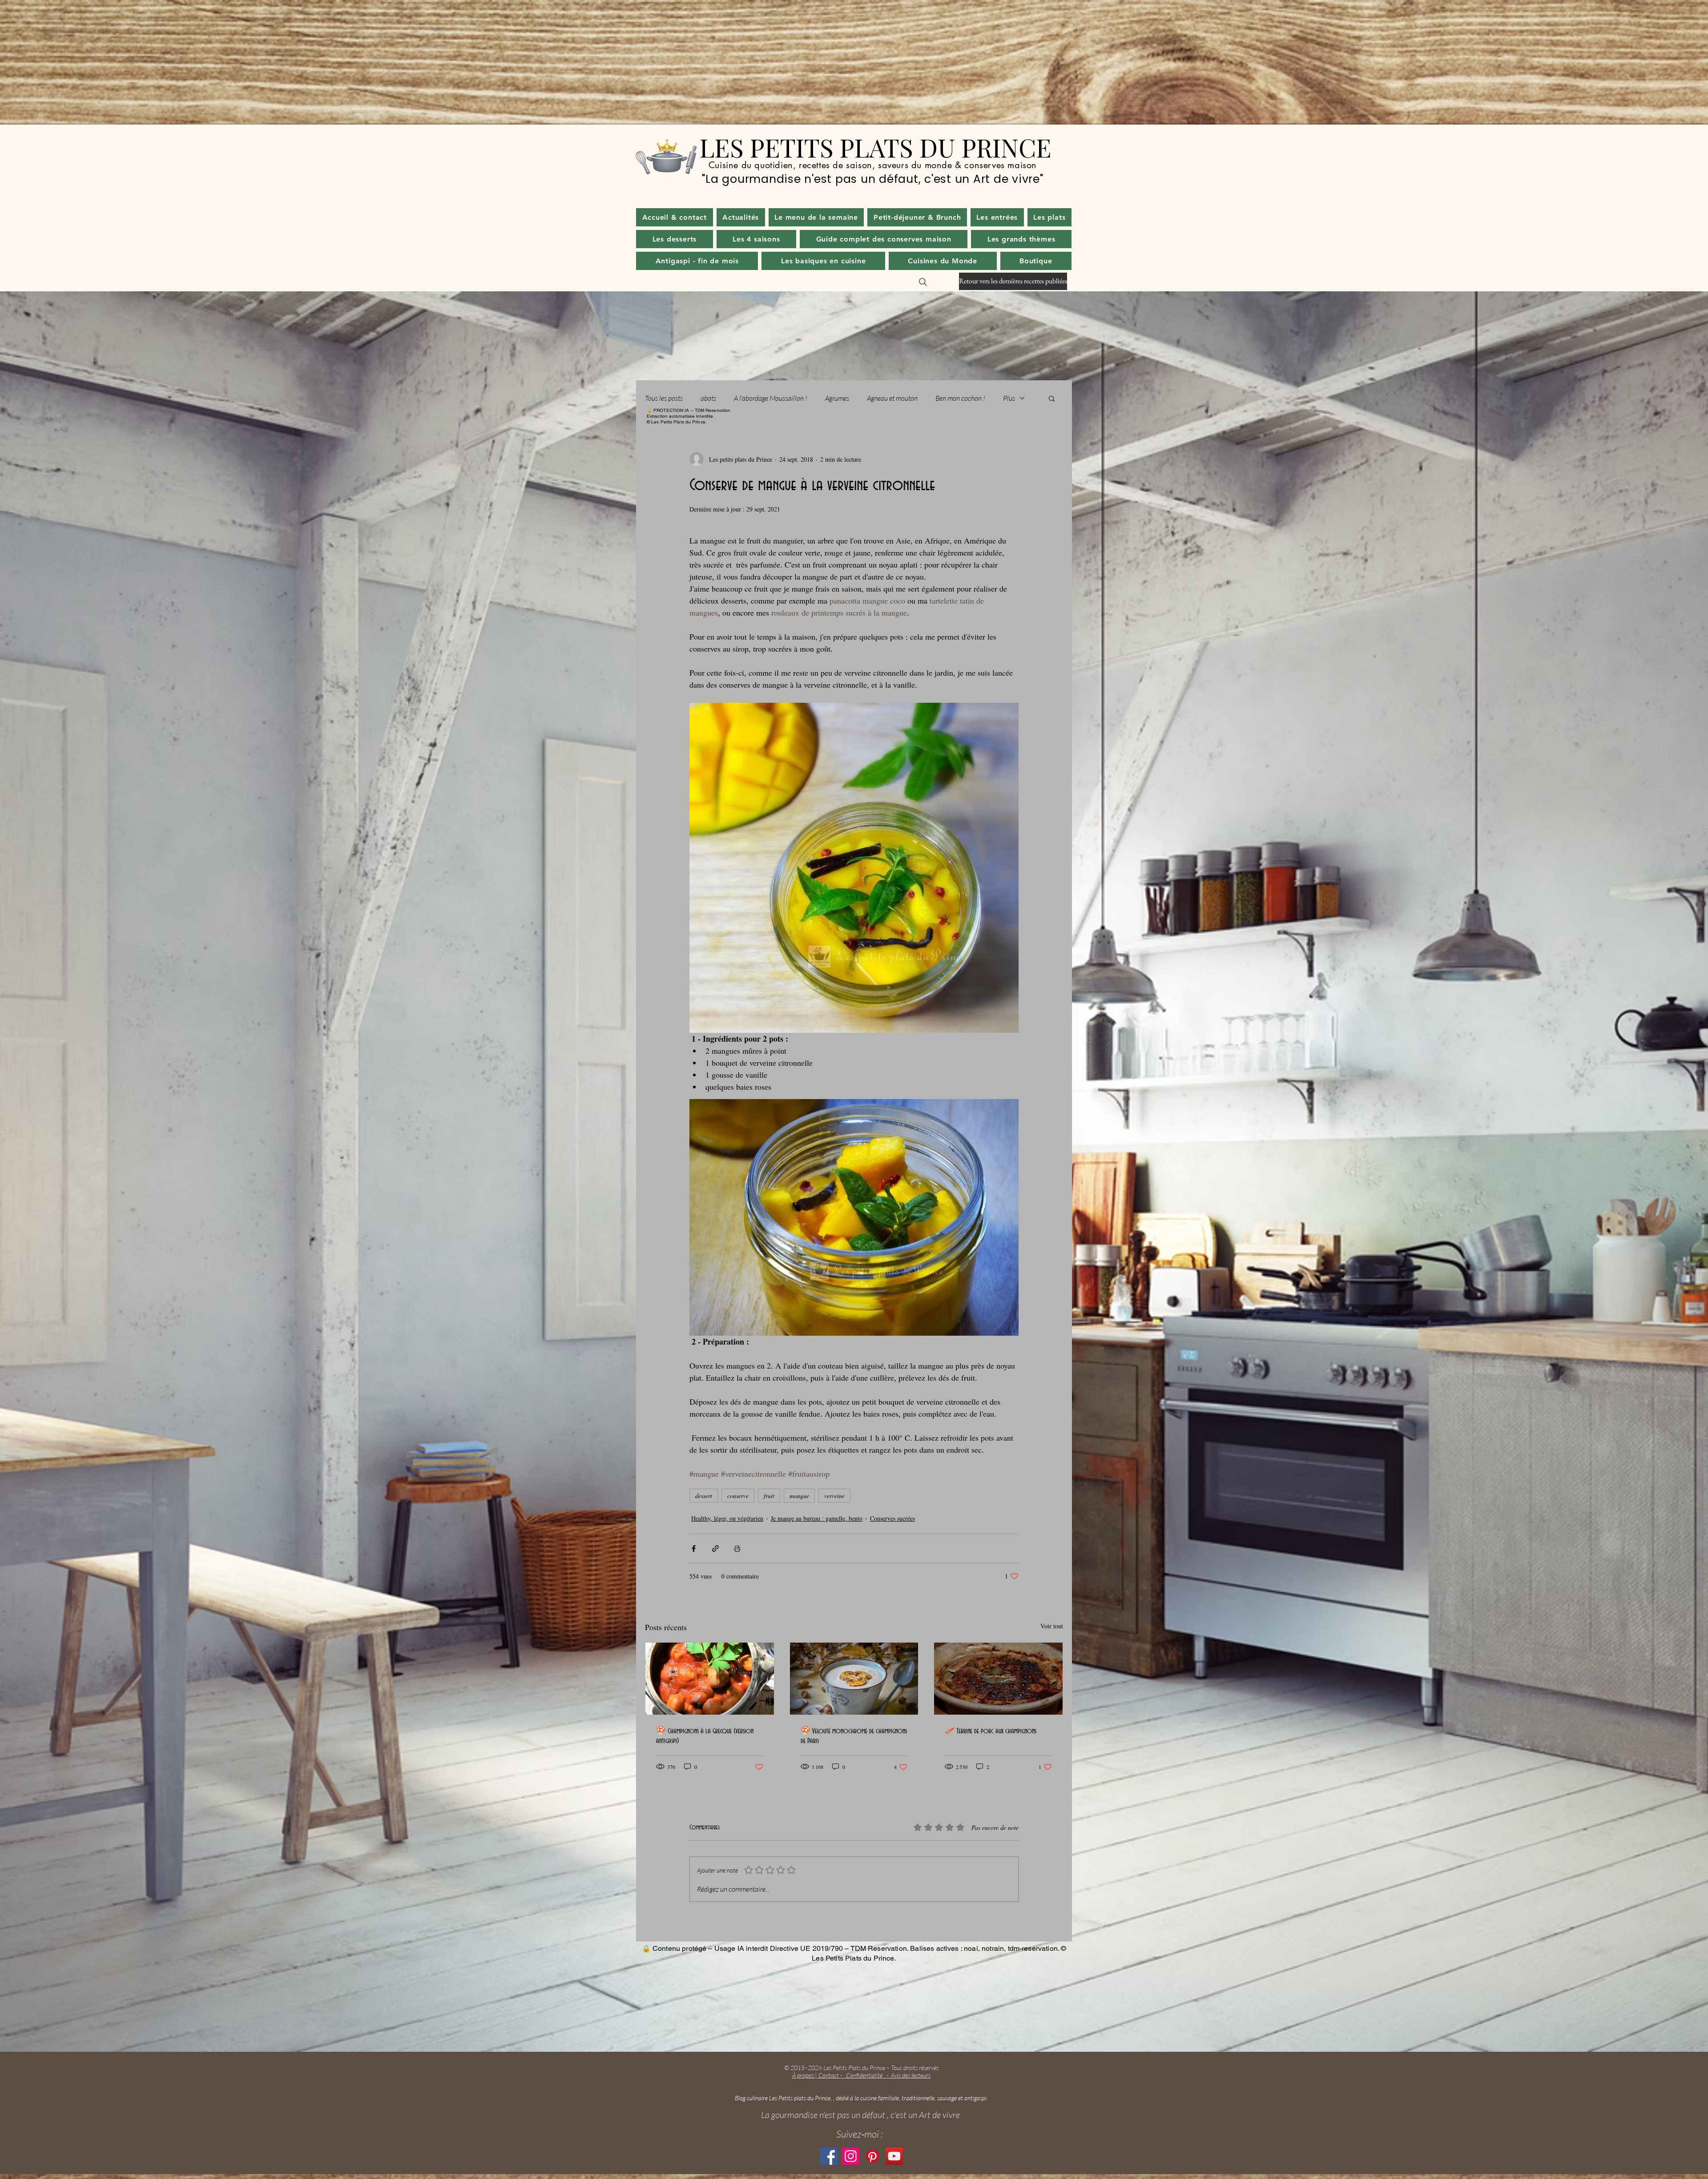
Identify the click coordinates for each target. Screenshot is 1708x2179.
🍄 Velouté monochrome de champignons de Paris (854, 1736)
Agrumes (837, 398)
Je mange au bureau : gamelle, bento (817, 1518)
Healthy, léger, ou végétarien (727, 1518)
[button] (741, 217)
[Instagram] (851, 2156)
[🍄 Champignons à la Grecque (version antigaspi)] (710, 1679)
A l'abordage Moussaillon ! (771, 398)
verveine (834, 1496)
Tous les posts (664, 398)
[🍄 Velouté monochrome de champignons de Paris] (854, 1679)
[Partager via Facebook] (694, 1549)
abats (708, 398)
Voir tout (1052, 1626)
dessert (704, 1496)
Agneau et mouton (892, 398)
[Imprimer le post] (737, 1549)
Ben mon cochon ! (960, 398)
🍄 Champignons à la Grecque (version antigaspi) (705, 1736)
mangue (799, 1496)
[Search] (923, 282)
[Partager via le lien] (715, 1549)
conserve (738, 1496)
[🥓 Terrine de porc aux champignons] (998, 1679)
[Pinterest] (872, 2156)
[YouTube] (894, 2156)
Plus (1009, 398)
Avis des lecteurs (911, 2075)
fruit (769, 1496)
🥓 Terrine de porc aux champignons (991, 1731)
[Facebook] (829, 2156)
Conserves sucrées (892, 1518)
